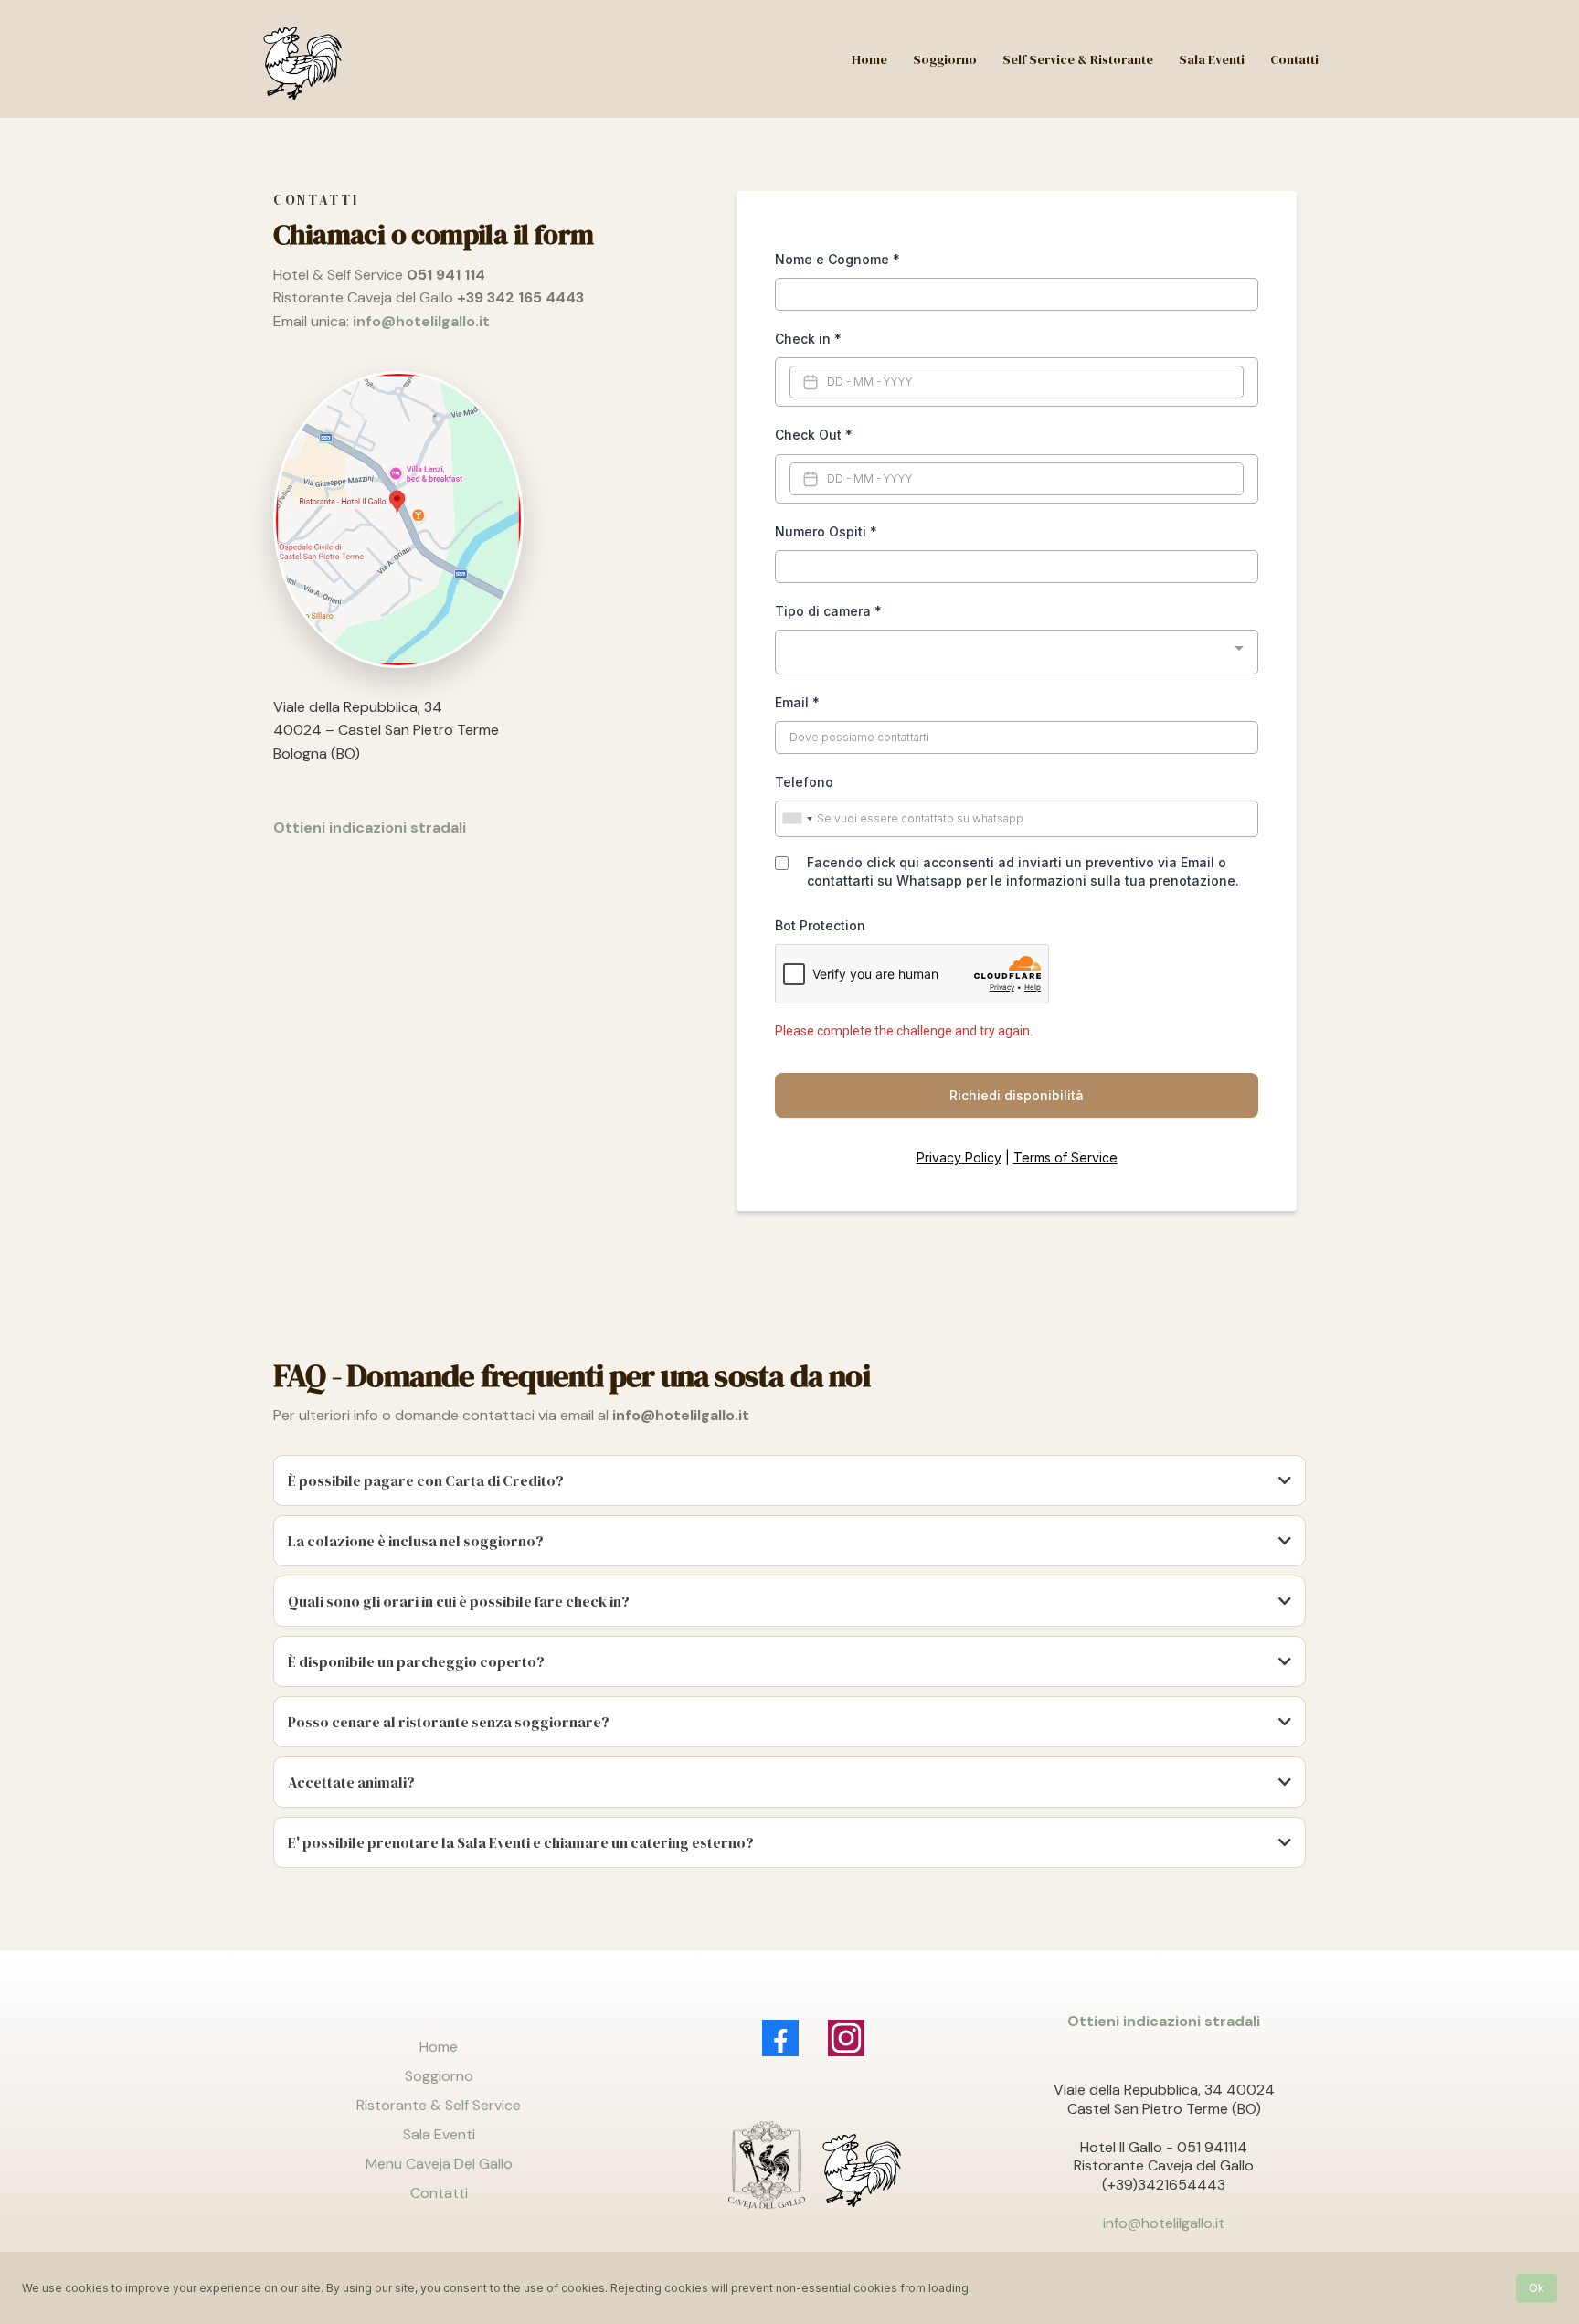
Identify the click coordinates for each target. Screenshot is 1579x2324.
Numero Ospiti (826, 531)
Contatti (439, 2193)
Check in (808, 339)
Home (439, 2047)
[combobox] (1017, 652)
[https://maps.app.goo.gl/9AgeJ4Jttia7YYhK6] (482, 520)
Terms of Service (1065, 1157)
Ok (1537, 2288)
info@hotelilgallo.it (1164, 2223)
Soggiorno (439, 2076)
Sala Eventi (439, 2134)
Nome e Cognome (837, 259)
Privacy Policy (959, 1157)
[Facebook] (780, 2038)
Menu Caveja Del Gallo (439, 2164)
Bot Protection (820, 925)
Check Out (814, 435)
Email (797, 702)
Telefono (804, 782)
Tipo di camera (828, 611)
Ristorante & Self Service (439, 2105)
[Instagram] (846, 2038)
